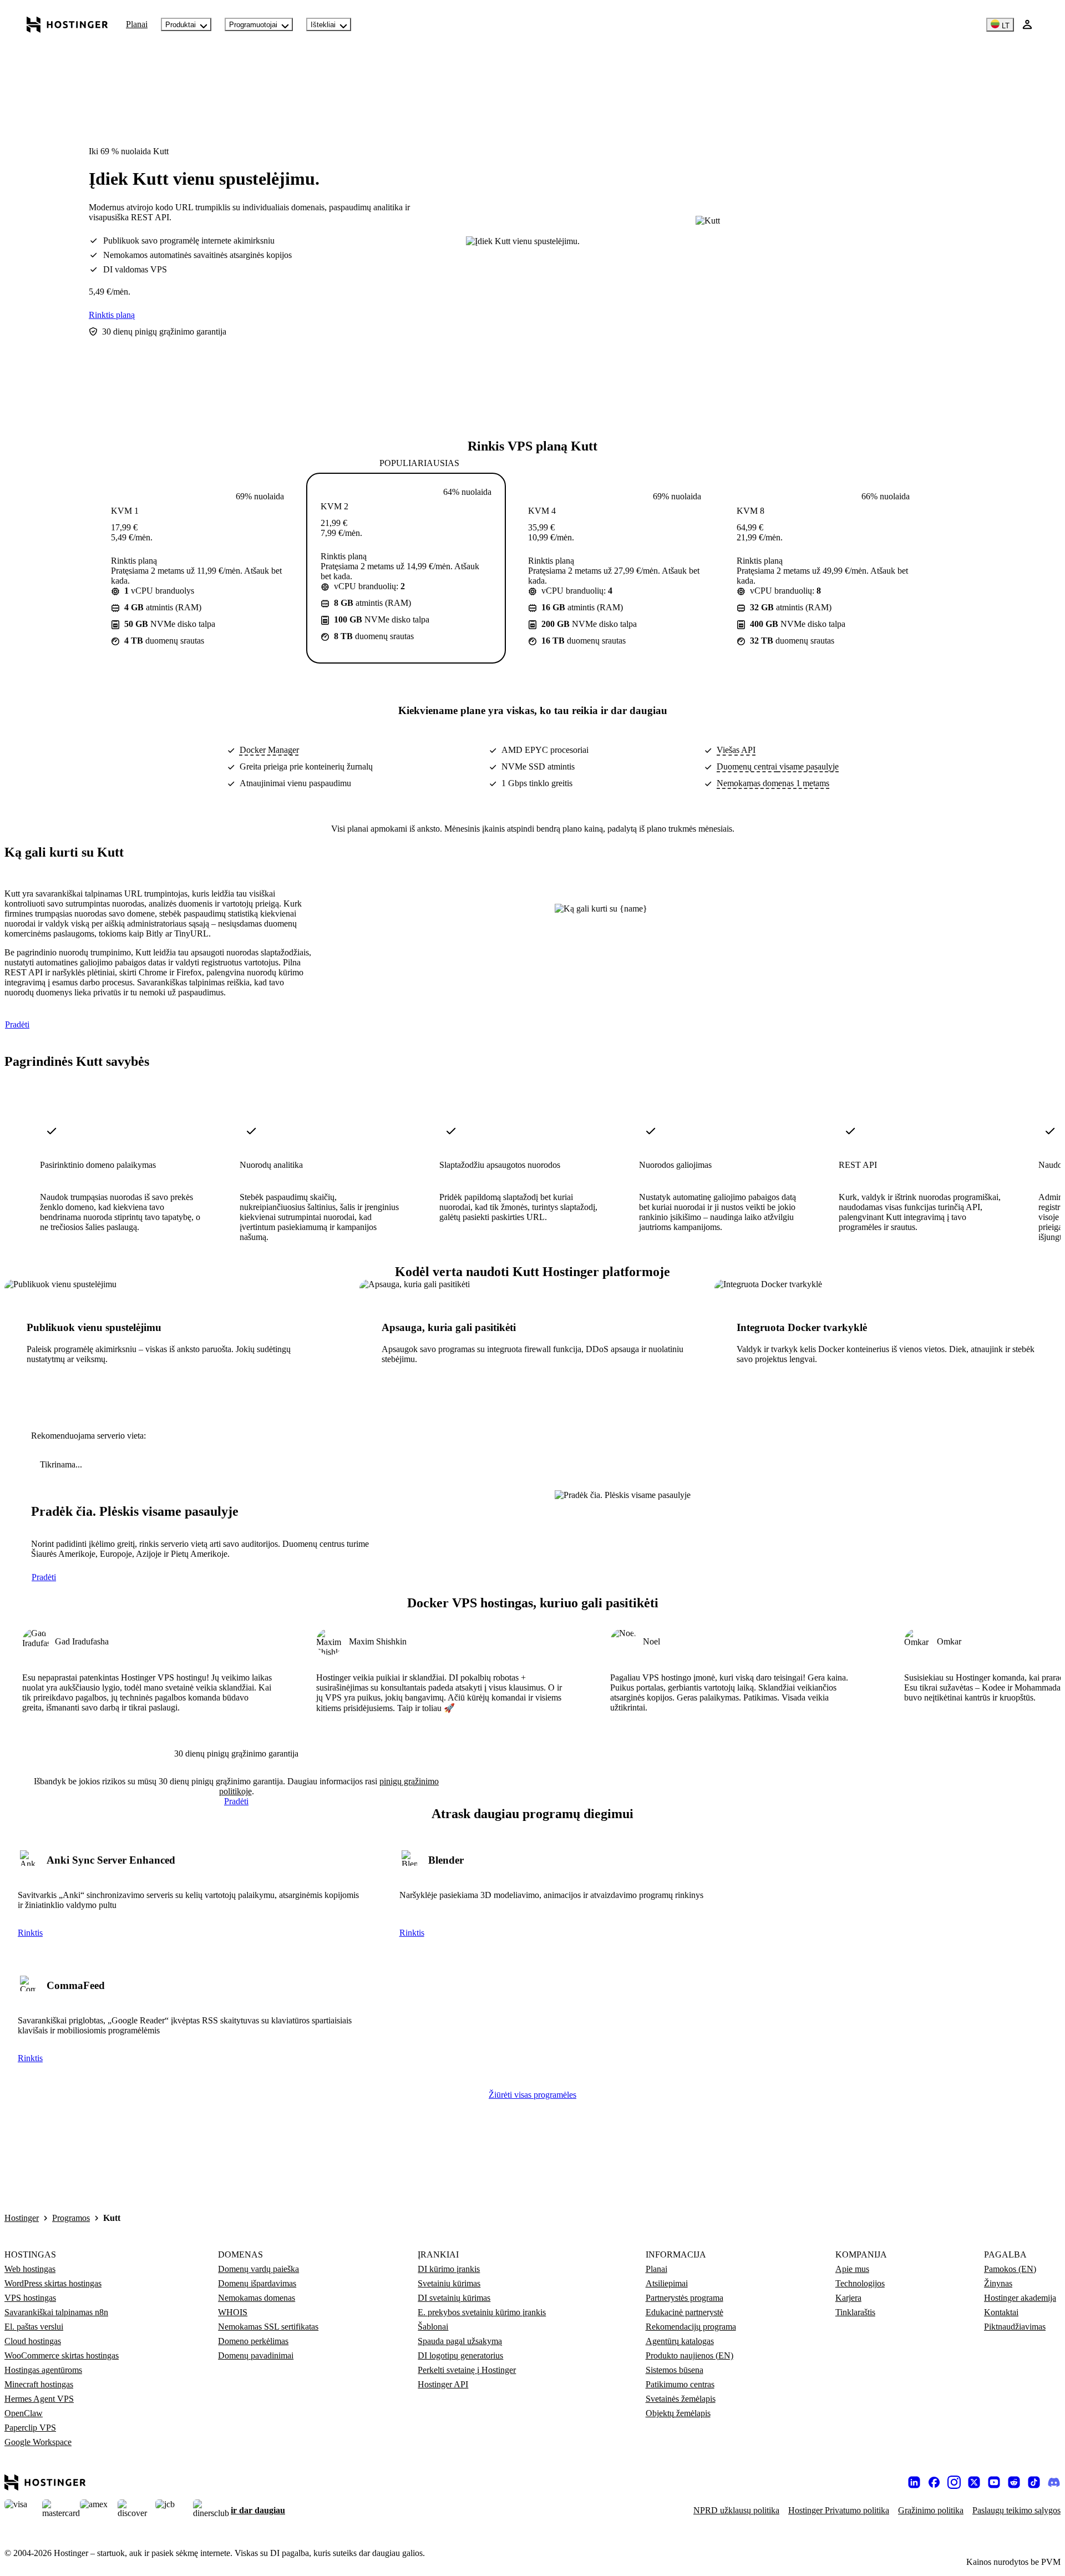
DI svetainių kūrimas (454, 2298)
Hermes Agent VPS (39, 2399)
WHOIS (233, 2312)
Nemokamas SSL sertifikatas (268, 2327)
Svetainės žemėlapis (681, 2399)
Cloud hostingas (33, 2341)
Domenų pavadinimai (256, 2355)
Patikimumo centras (680, 2384)
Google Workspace (38, 2442)
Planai (137, 24)
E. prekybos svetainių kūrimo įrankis (482, 2312)
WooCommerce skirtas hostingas (62, 2355)
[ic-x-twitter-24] (974, 2482)
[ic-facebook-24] (934, 2482)
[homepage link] (67, 24)
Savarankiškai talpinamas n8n (56, 2312)
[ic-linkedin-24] (914, 2482)
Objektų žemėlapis (678, 2413)
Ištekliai (323, 25)
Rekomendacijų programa (691, 2327)
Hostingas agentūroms (43, 2370)
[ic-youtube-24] (994, 2482)
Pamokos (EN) (1010, 2269)
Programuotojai (253, 25)
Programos (71, 2218)
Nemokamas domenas (257, 2298)
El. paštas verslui (34, 2327)
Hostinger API (443, 2384)
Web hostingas (30, 2269)
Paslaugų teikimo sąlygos (1016, 2510)
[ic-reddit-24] (1014, 2482)
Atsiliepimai (667, 2283)
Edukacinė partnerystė (684, 2312)
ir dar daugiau (258, 2510)
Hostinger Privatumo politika (839, 2510)
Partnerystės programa (684, 2298)
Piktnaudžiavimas (1015, 2327)
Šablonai (433, 2327)
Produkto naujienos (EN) (689, 2355)
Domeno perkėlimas (253, 2341)
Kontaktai (1001, 2312)
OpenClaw (24, 2413)
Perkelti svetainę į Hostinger (467, 2370)
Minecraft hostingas (39, 2384)
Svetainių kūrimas (449, 2283)
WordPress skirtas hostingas (53, 2283)
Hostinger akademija (1020, 2298)
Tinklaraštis (855, 2312)
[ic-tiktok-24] (1034, 2482)
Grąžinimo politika (931, 2510)
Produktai (181, 25)
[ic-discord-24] (1054, 2482)
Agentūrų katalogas (680, 2341)
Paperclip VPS (30, 2428)
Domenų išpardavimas (257, 2283)
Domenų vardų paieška (258, 2269)
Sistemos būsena (674, 2370)
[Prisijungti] (1027, 24)
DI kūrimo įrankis (449, 2269)
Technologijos (860, 2283)
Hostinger (22, 2218)
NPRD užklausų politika (736, 2510)
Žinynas (998, 2283)
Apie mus (852, 2269)
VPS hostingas (30, 2298)
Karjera (848, 2298)
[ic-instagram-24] (954, 2482)
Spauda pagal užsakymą (460, 2341)
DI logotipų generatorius (460, 2355)
